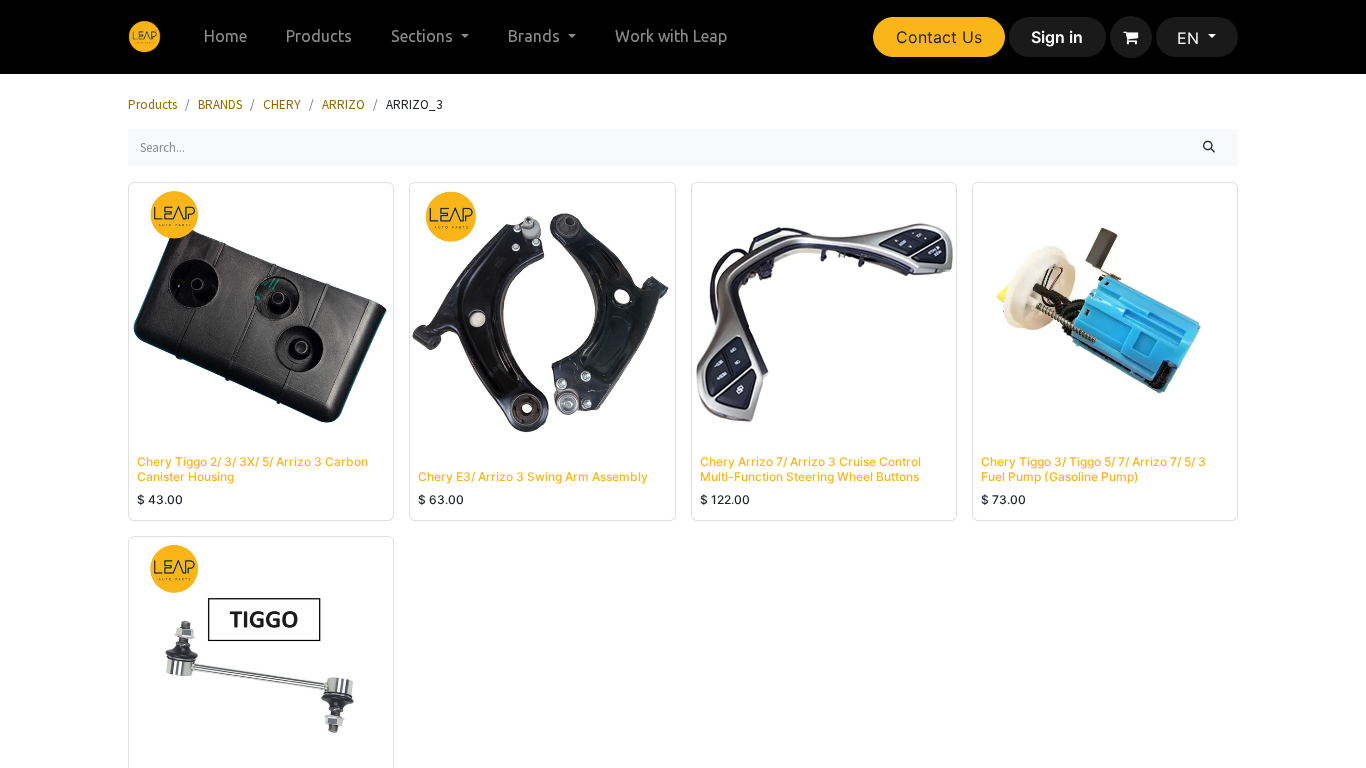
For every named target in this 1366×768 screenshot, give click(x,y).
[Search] (1209, 148)
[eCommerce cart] (1131, 37)
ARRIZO (343, 104)
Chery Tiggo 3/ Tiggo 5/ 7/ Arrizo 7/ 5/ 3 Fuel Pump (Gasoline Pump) (1093, 468)
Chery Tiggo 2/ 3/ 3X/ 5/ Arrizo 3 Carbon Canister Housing (252, 468)
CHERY (282, 104)
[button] (165, 422)
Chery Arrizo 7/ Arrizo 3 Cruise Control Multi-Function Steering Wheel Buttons (810, 468)
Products (152, 104)
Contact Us (939, 37)
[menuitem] (226, 36)
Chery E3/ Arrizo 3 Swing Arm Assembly (533, 476)
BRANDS (220, 104)
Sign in (1057, 37)
